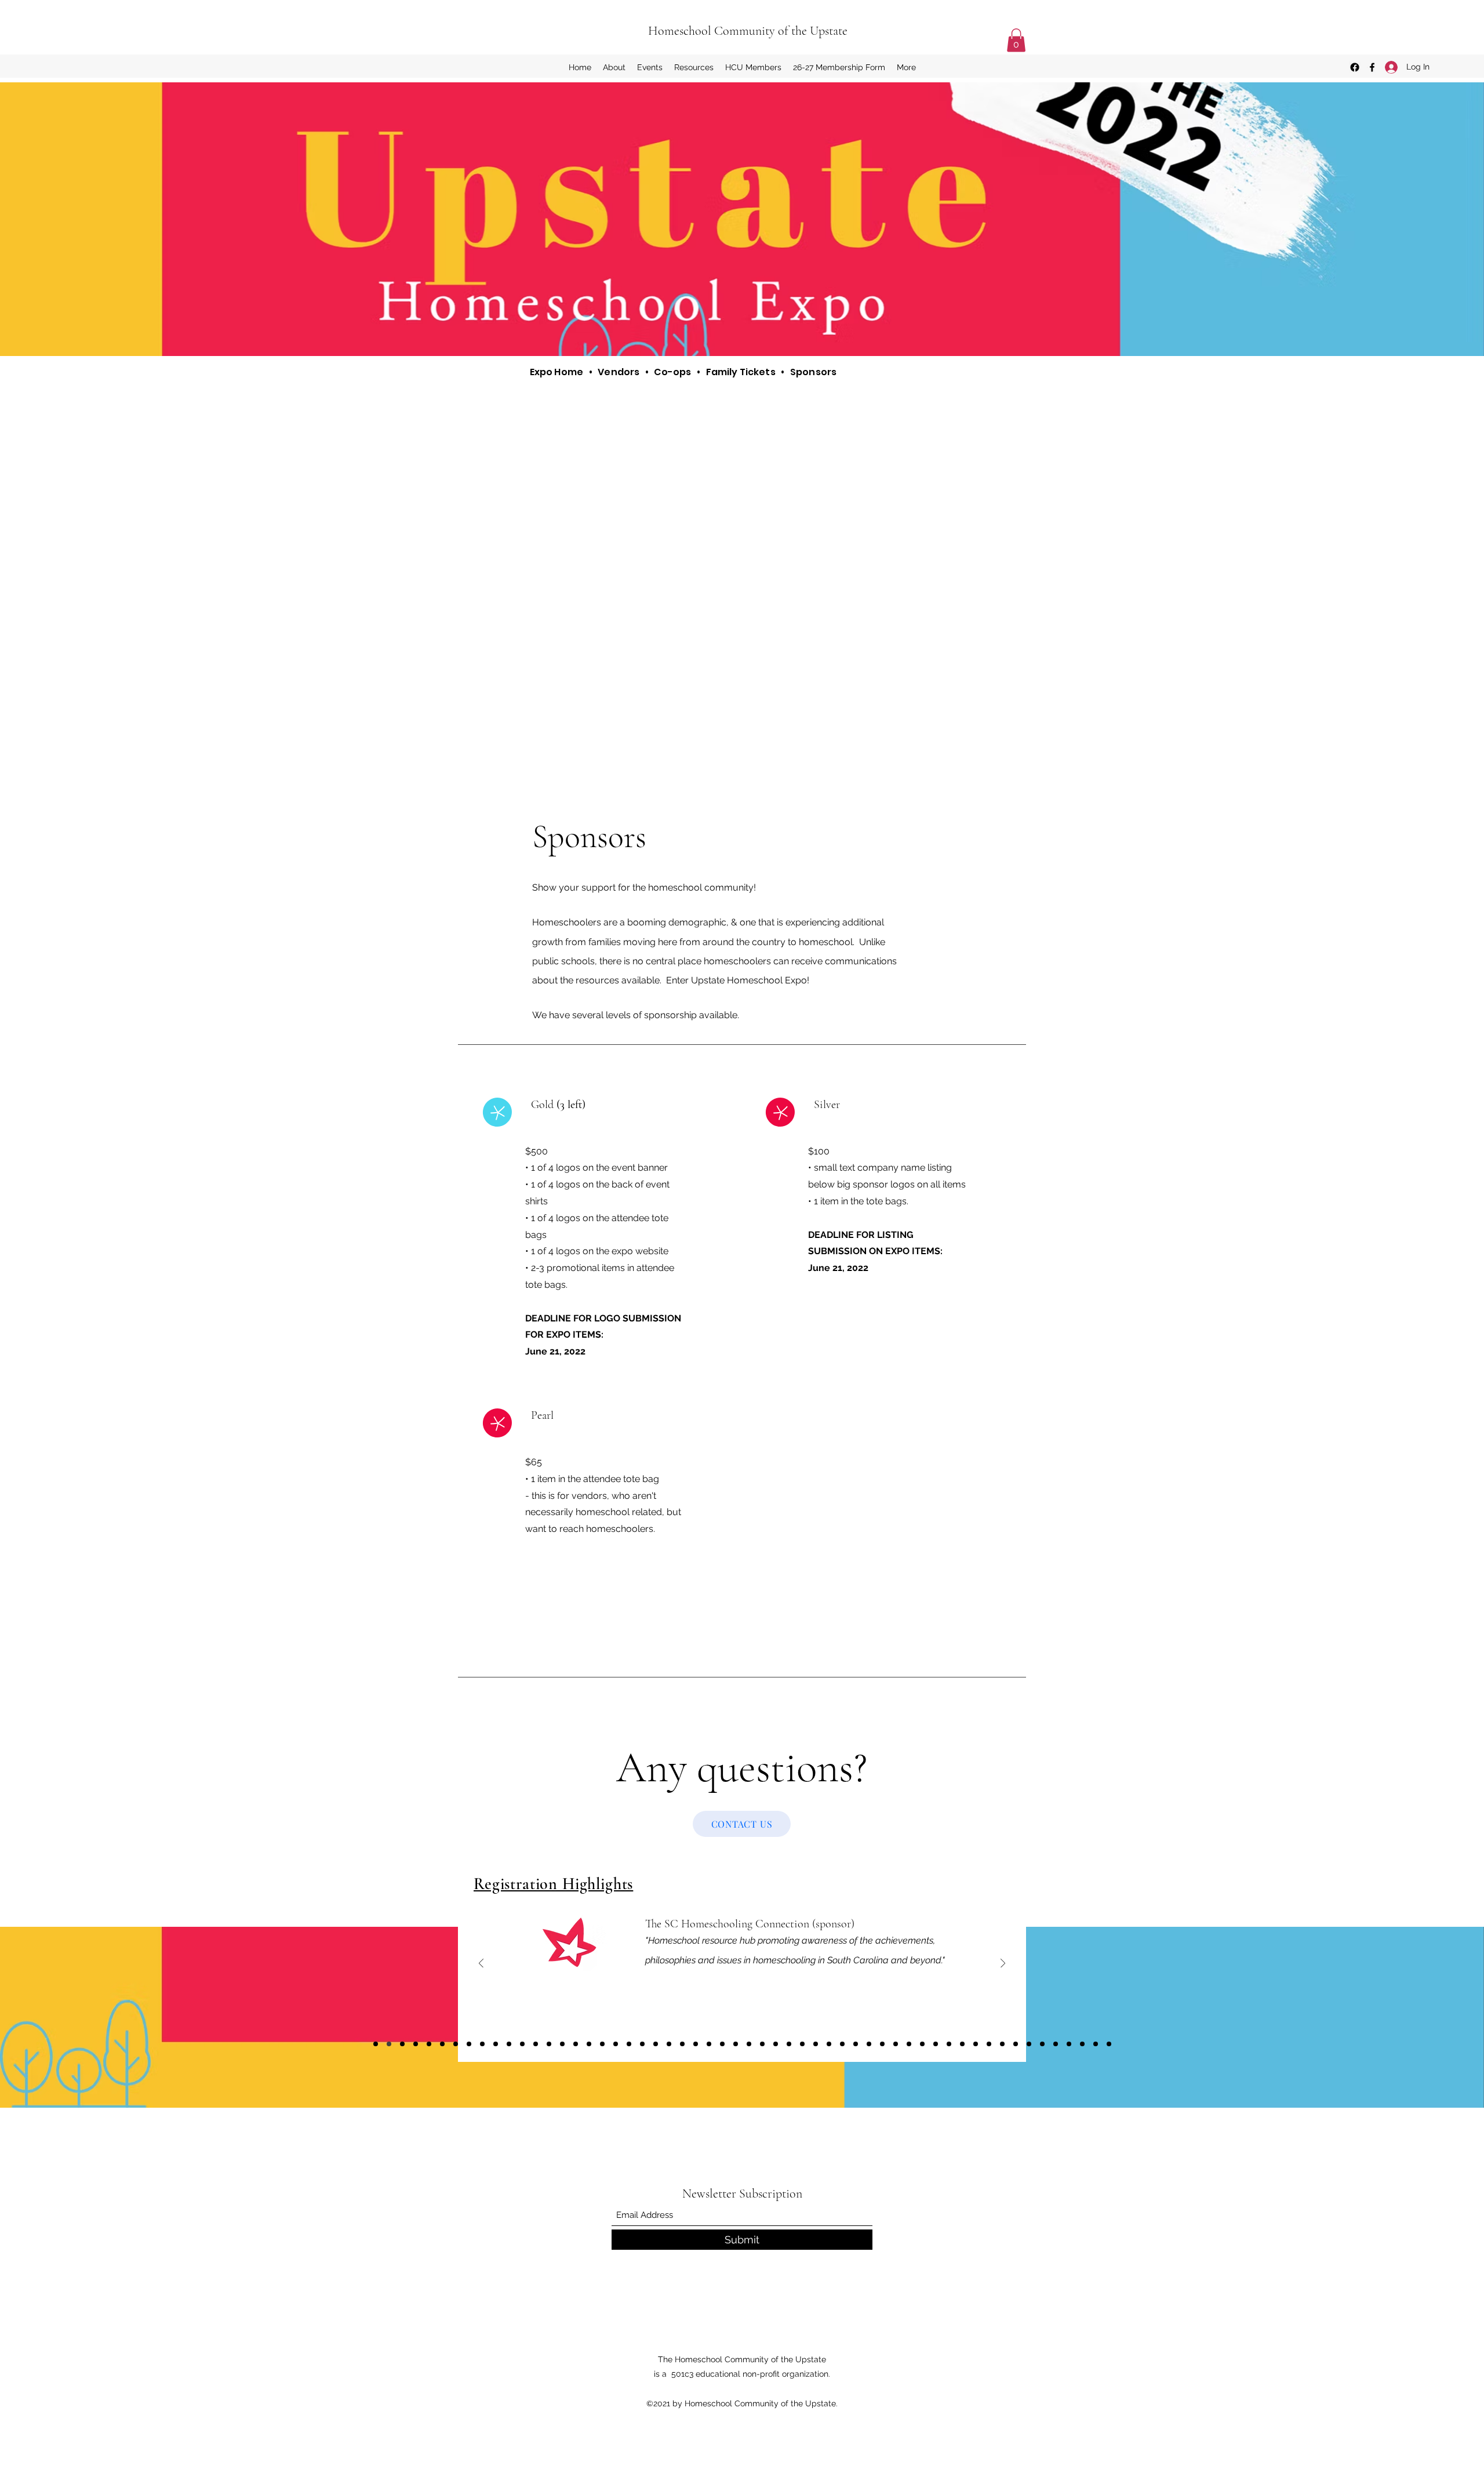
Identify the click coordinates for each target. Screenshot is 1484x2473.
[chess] (469, 2044)
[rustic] (616, 2044)
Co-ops (672, 372)
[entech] (682, 2044)
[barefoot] (989, 2044)
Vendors (619, 372)
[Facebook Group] (1355, 67)
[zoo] (482, 2044)
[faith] (1016, 2044)
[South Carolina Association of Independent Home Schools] (802, 2044)
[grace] (856, 2044)
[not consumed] (869, 2044)
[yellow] (962, 2044)
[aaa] (909, 2044)
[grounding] (842, 2044)
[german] (562, 2044)
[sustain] (442, 2044)
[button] (1016, 40)
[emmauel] (1069, 2044)
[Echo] (762, 2044)
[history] (549, 2044)
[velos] (1042, 2044)
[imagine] (749, 2044)
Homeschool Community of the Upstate (748, 31)
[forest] (936, 2044)
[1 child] (669, 2044)
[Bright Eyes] (1096, 2044)
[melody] (709, 2044)
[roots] (829, 2044)
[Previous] (481, 1964)
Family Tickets (741, 372)
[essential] (416, 2044)
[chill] (722, 2044)
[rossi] (629, 2044)
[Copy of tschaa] (976, 2044)
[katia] (522, 2044)
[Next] (1003, 1964)
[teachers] (402, 2044)
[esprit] (429, 2044)
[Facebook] (1372, 67)
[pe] (1029, 2044)
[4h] (816, 2044)
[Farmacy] (496, 2044)
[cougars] (642, 2044)
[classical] (509, 2044)
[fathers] (376, 2044)
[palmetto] (602, 2044)
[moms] (776, 2044)
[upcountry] (949, 2044)
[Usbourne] (1056, 2044)
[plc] (1082, 2044)
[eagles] (456, 2044)
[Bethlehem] (1109, 2044)
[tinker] (1002, 2044)
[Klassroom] (589, 2044)
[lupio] (736, 2044)
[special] (896, 2044)
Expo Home (556, 372)
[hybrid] (656, 2044)
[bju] (696, 2044)
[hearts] (576, 2044)
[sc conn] (389, 2044)
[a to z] (536, 2044)
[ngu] (882, 2044)
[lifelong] (922, 2044)
